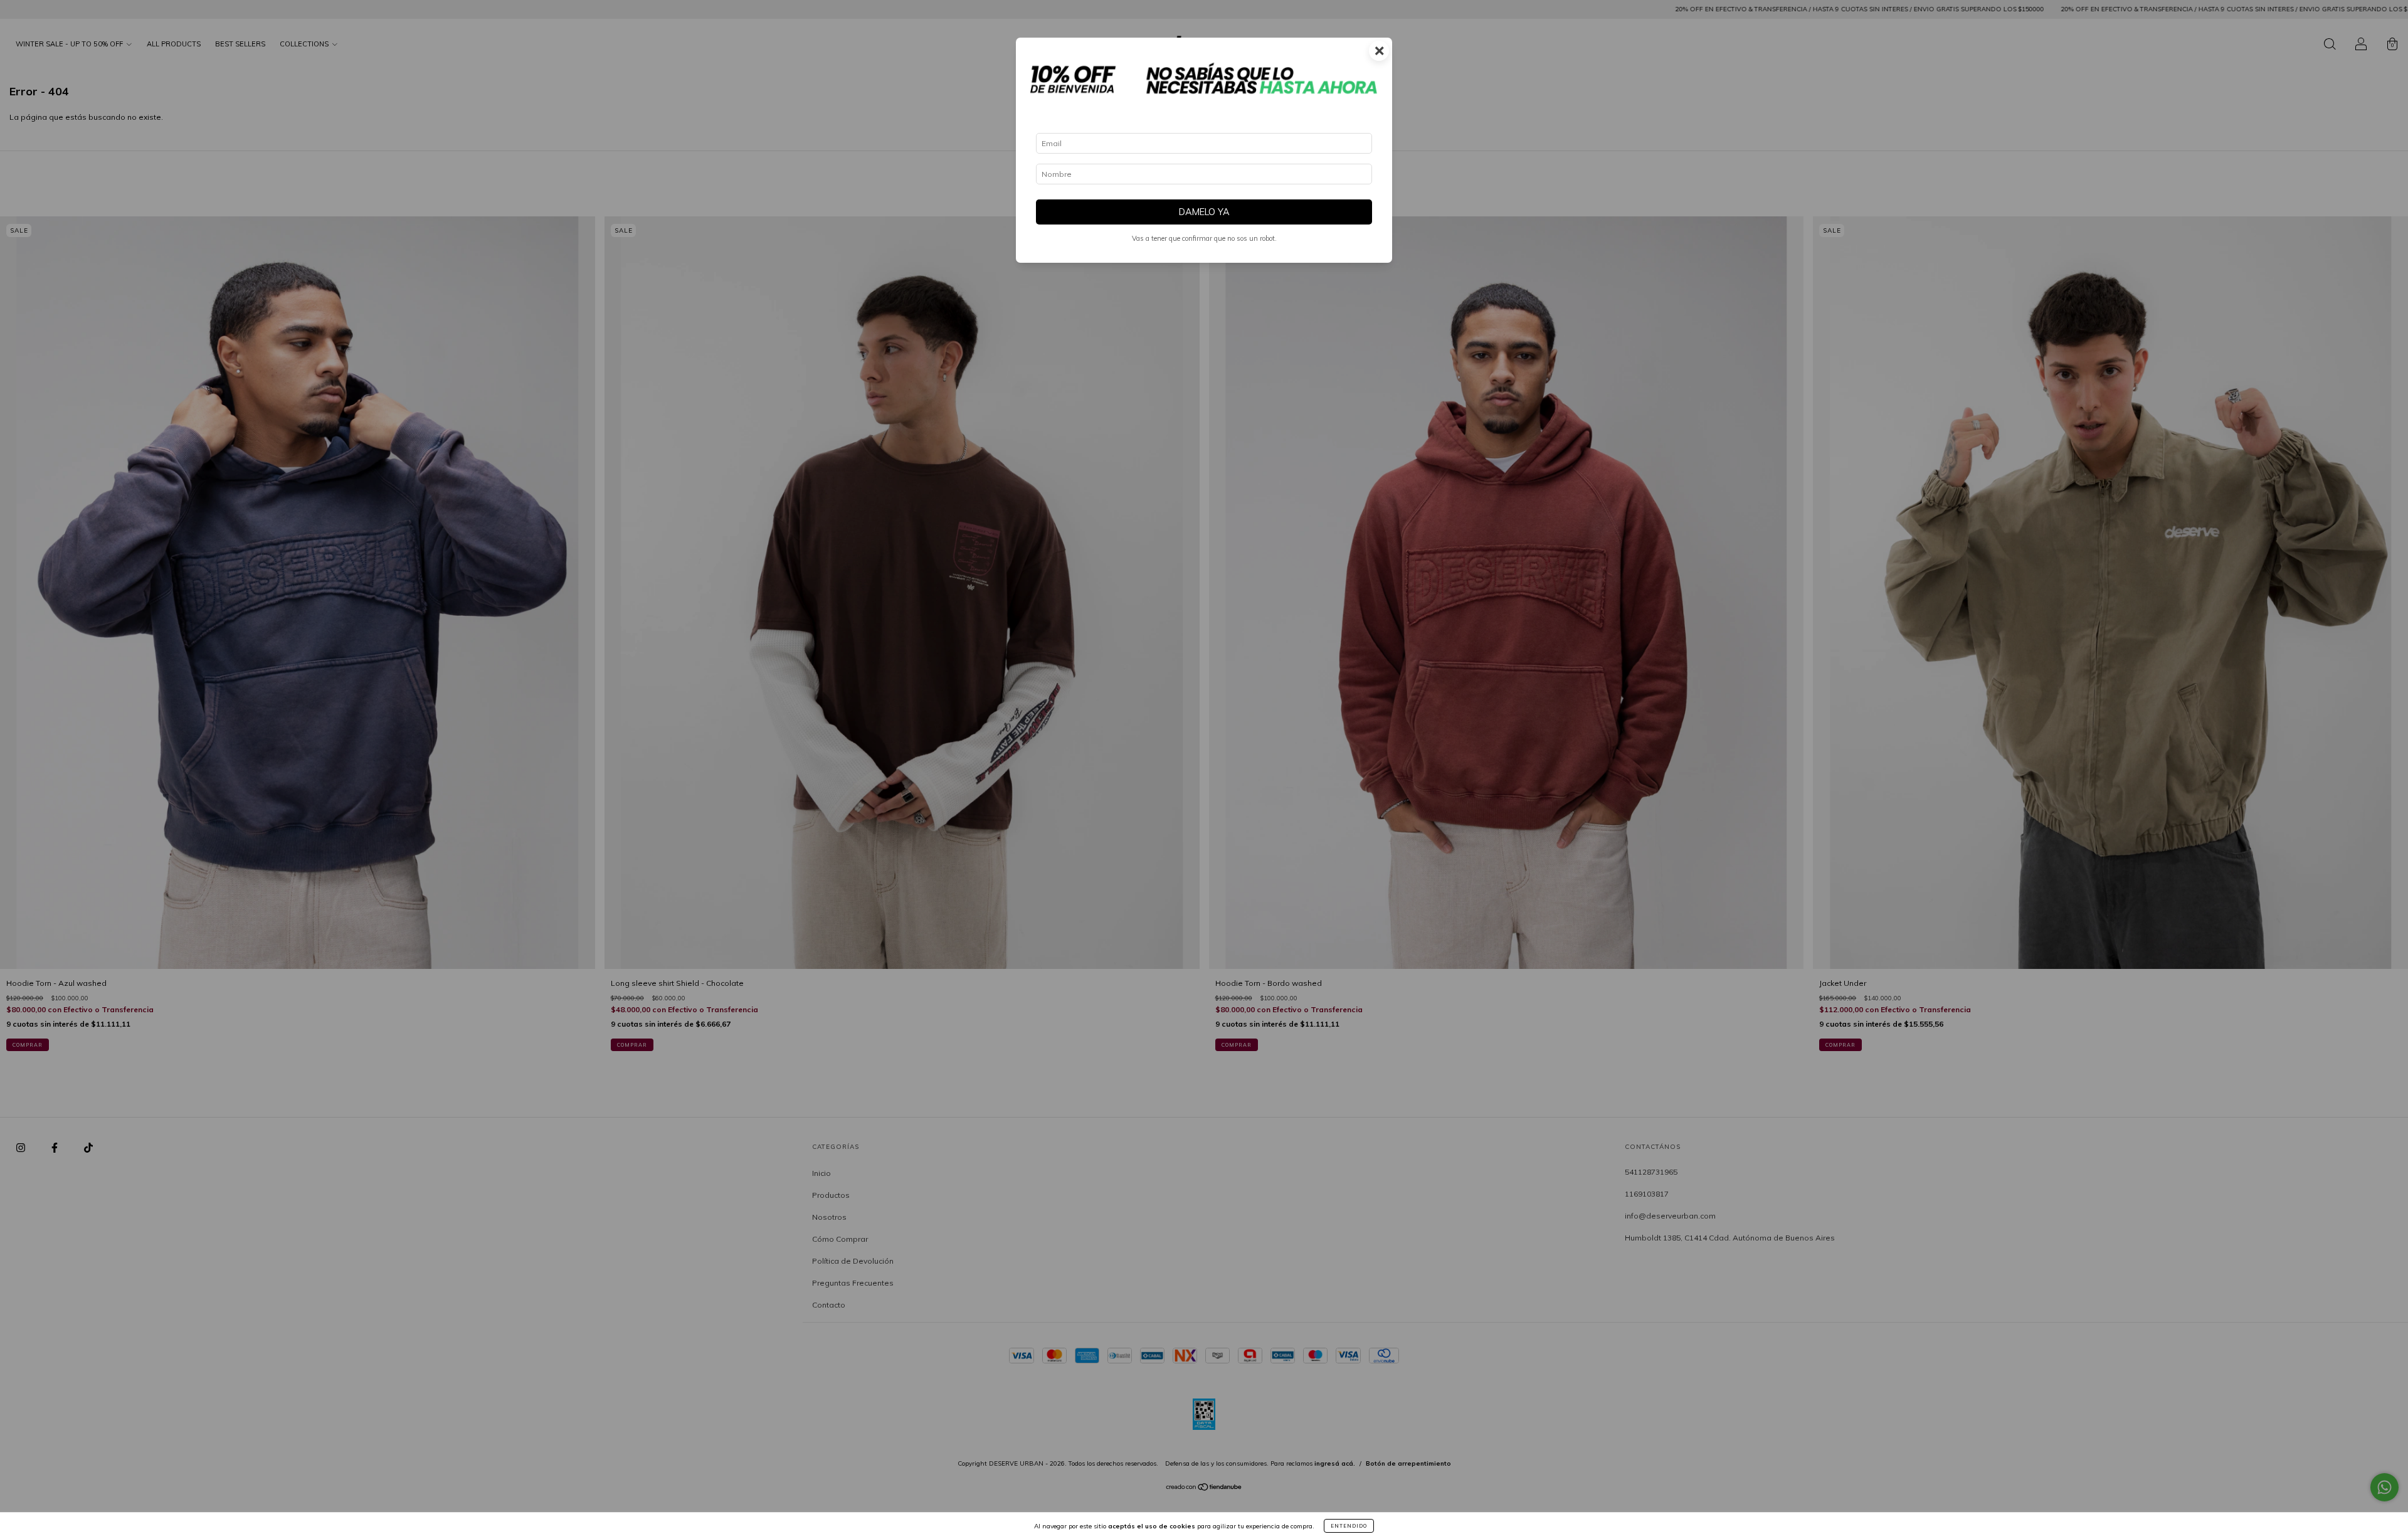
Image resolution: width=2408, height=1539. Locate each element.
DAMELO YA (1204, 212)
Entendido (1349, 1526)
